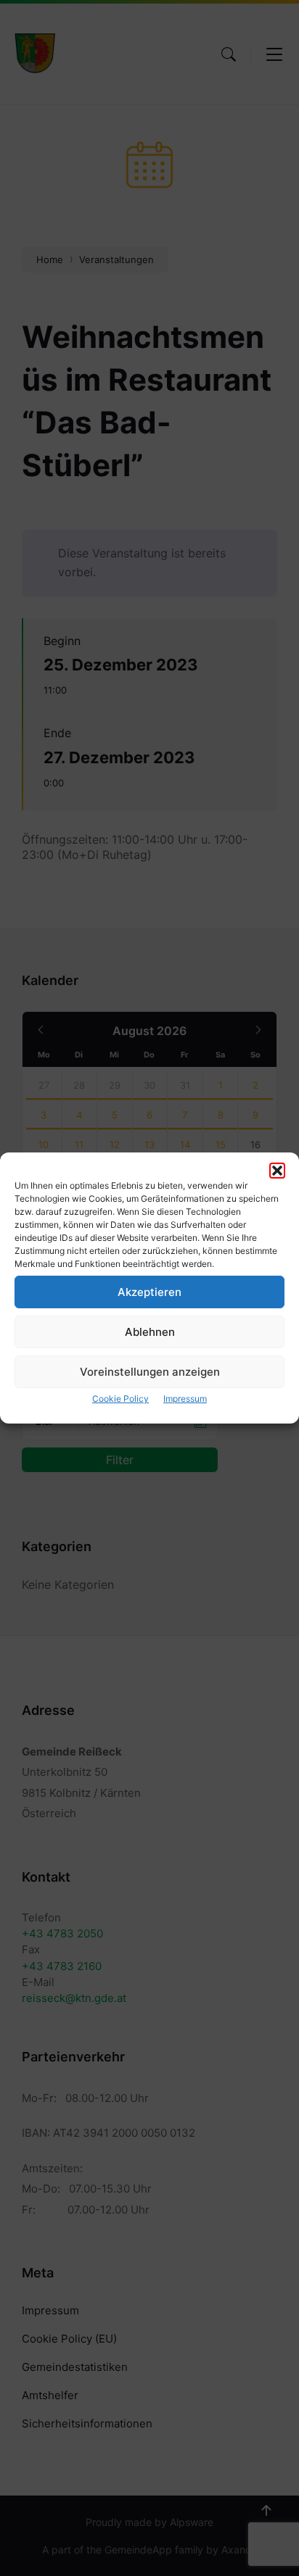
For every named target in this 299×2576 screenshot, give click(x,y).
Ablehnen (150, 1332)
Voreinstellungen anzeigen (150, 1372)
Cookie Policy (120, 1399)
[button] (277, 1171)
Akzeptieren (149, 1292)
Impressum (185, 1399)
